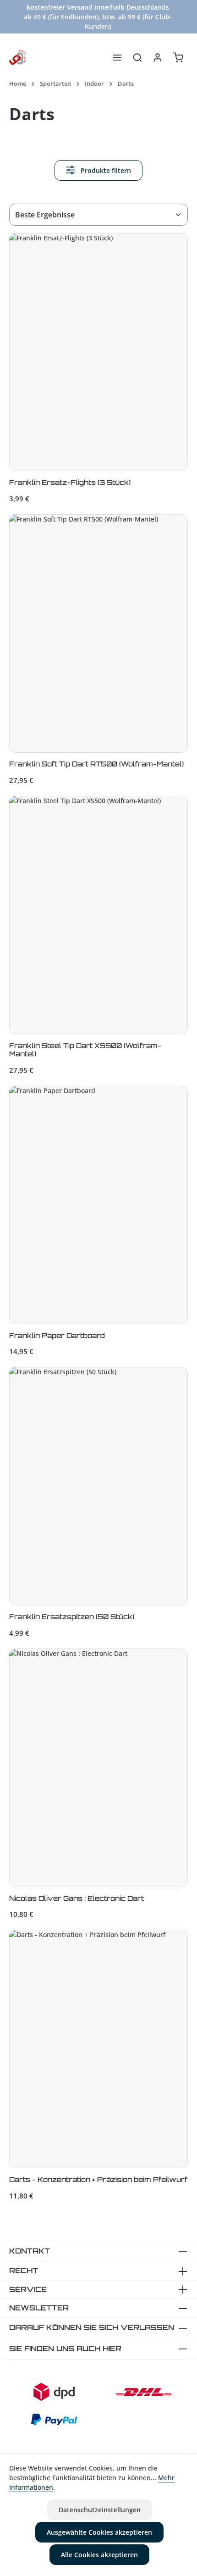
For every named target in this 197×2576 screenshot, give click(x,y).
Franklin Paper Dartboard (57, 1336)
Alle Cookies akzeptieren (99, 2555)
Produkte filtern (105, 170)
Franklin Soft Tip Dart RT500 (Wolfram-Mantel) (96, 764)
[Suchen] (137, 57)
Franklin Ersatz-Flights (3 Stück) (70, 483)
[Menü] (117, 57)
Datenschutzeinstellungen (100, 2510)
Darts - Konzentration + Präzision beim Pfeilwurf (98, 2180)
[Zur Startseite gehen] (17, 57)
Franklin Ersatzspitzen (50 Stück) (72, 1617)
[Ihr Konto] (158, 57)
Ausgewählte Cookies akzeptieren (99, 2532)
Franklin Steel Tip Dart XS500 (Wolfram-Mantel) (85, 1050)
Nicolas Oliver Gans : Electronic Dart (77, 1899)
